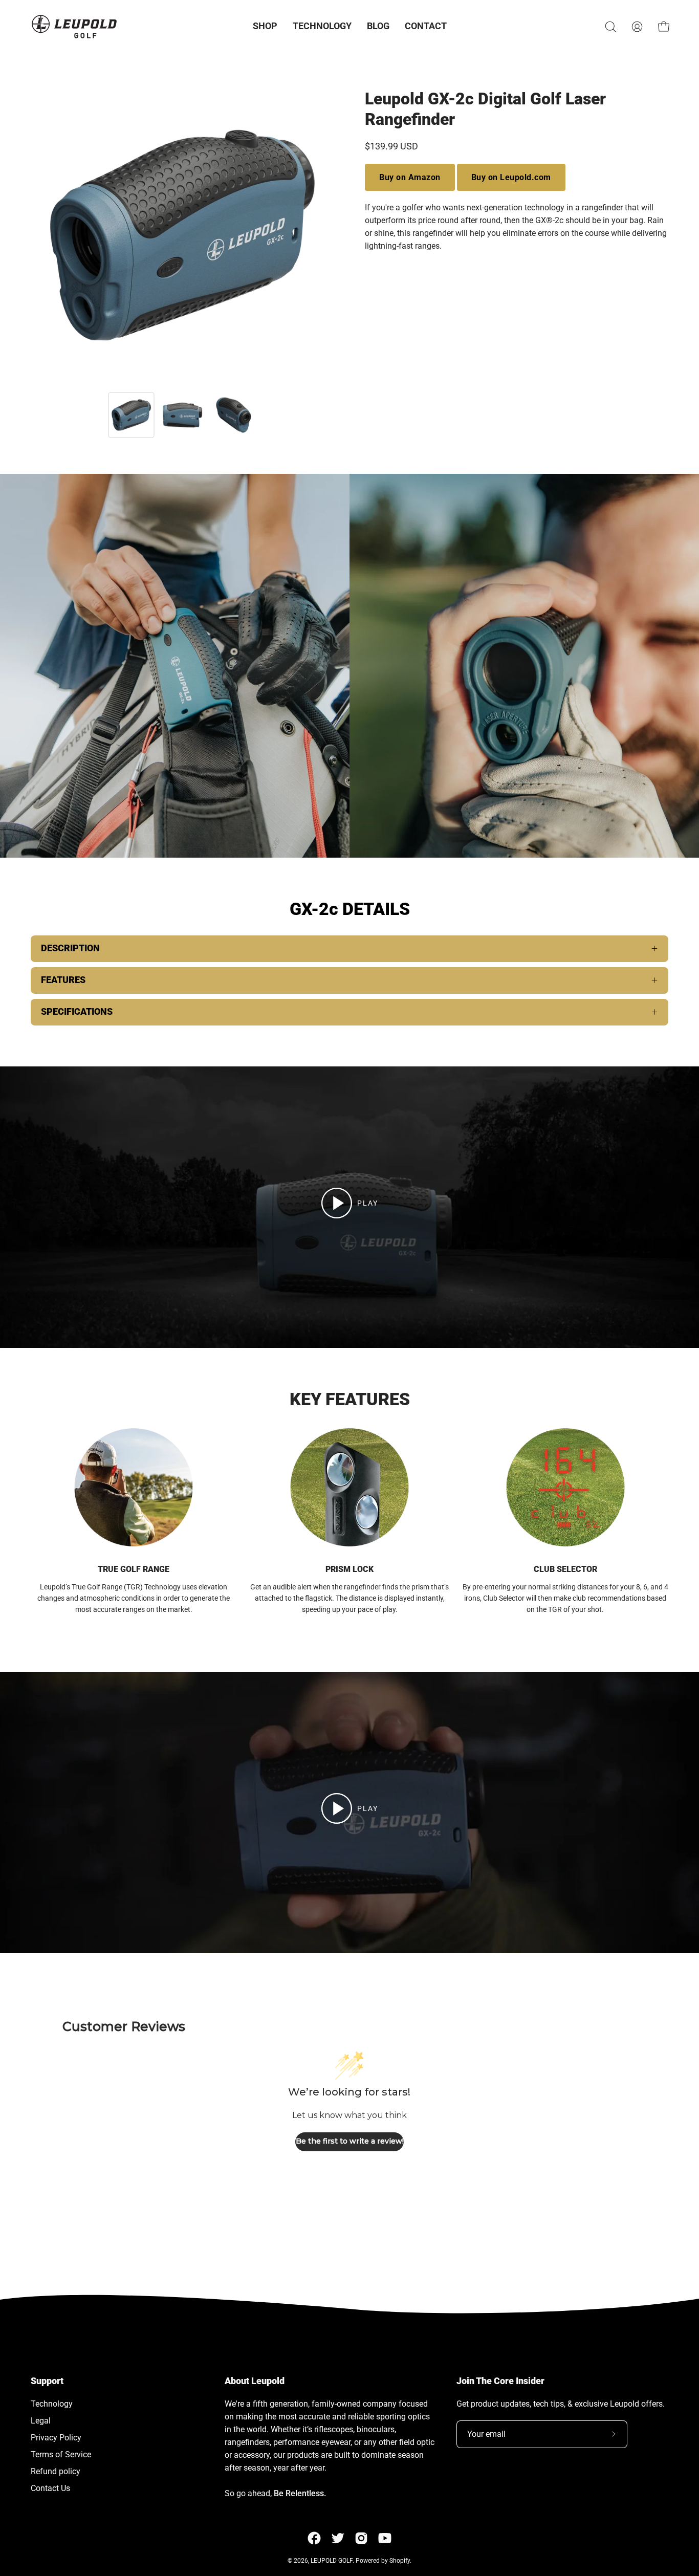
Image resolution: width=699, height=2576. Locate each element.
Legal (41, 2421)
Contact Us (50, 2488)
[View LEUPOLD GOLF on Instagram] (361, 2538)
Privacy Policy (56, 2438)
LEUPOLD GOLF (332, 2561)
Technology (52, 2404)
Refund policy (56, 2471)
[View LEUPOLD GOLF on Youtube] (385, 2538)
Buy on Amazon (410, 177)
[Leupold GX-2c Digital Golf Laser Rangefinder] (132, 415)
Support (47, 2381)
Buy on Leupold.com (511, 177)
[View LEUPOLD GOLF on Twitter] (338, 2538)
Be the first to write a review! (350, 2141)
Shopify (400, 2561)
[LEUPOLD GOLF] (74, 26)
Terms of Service (61, 2454)
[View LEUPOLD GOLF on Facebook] (314, 2538)
